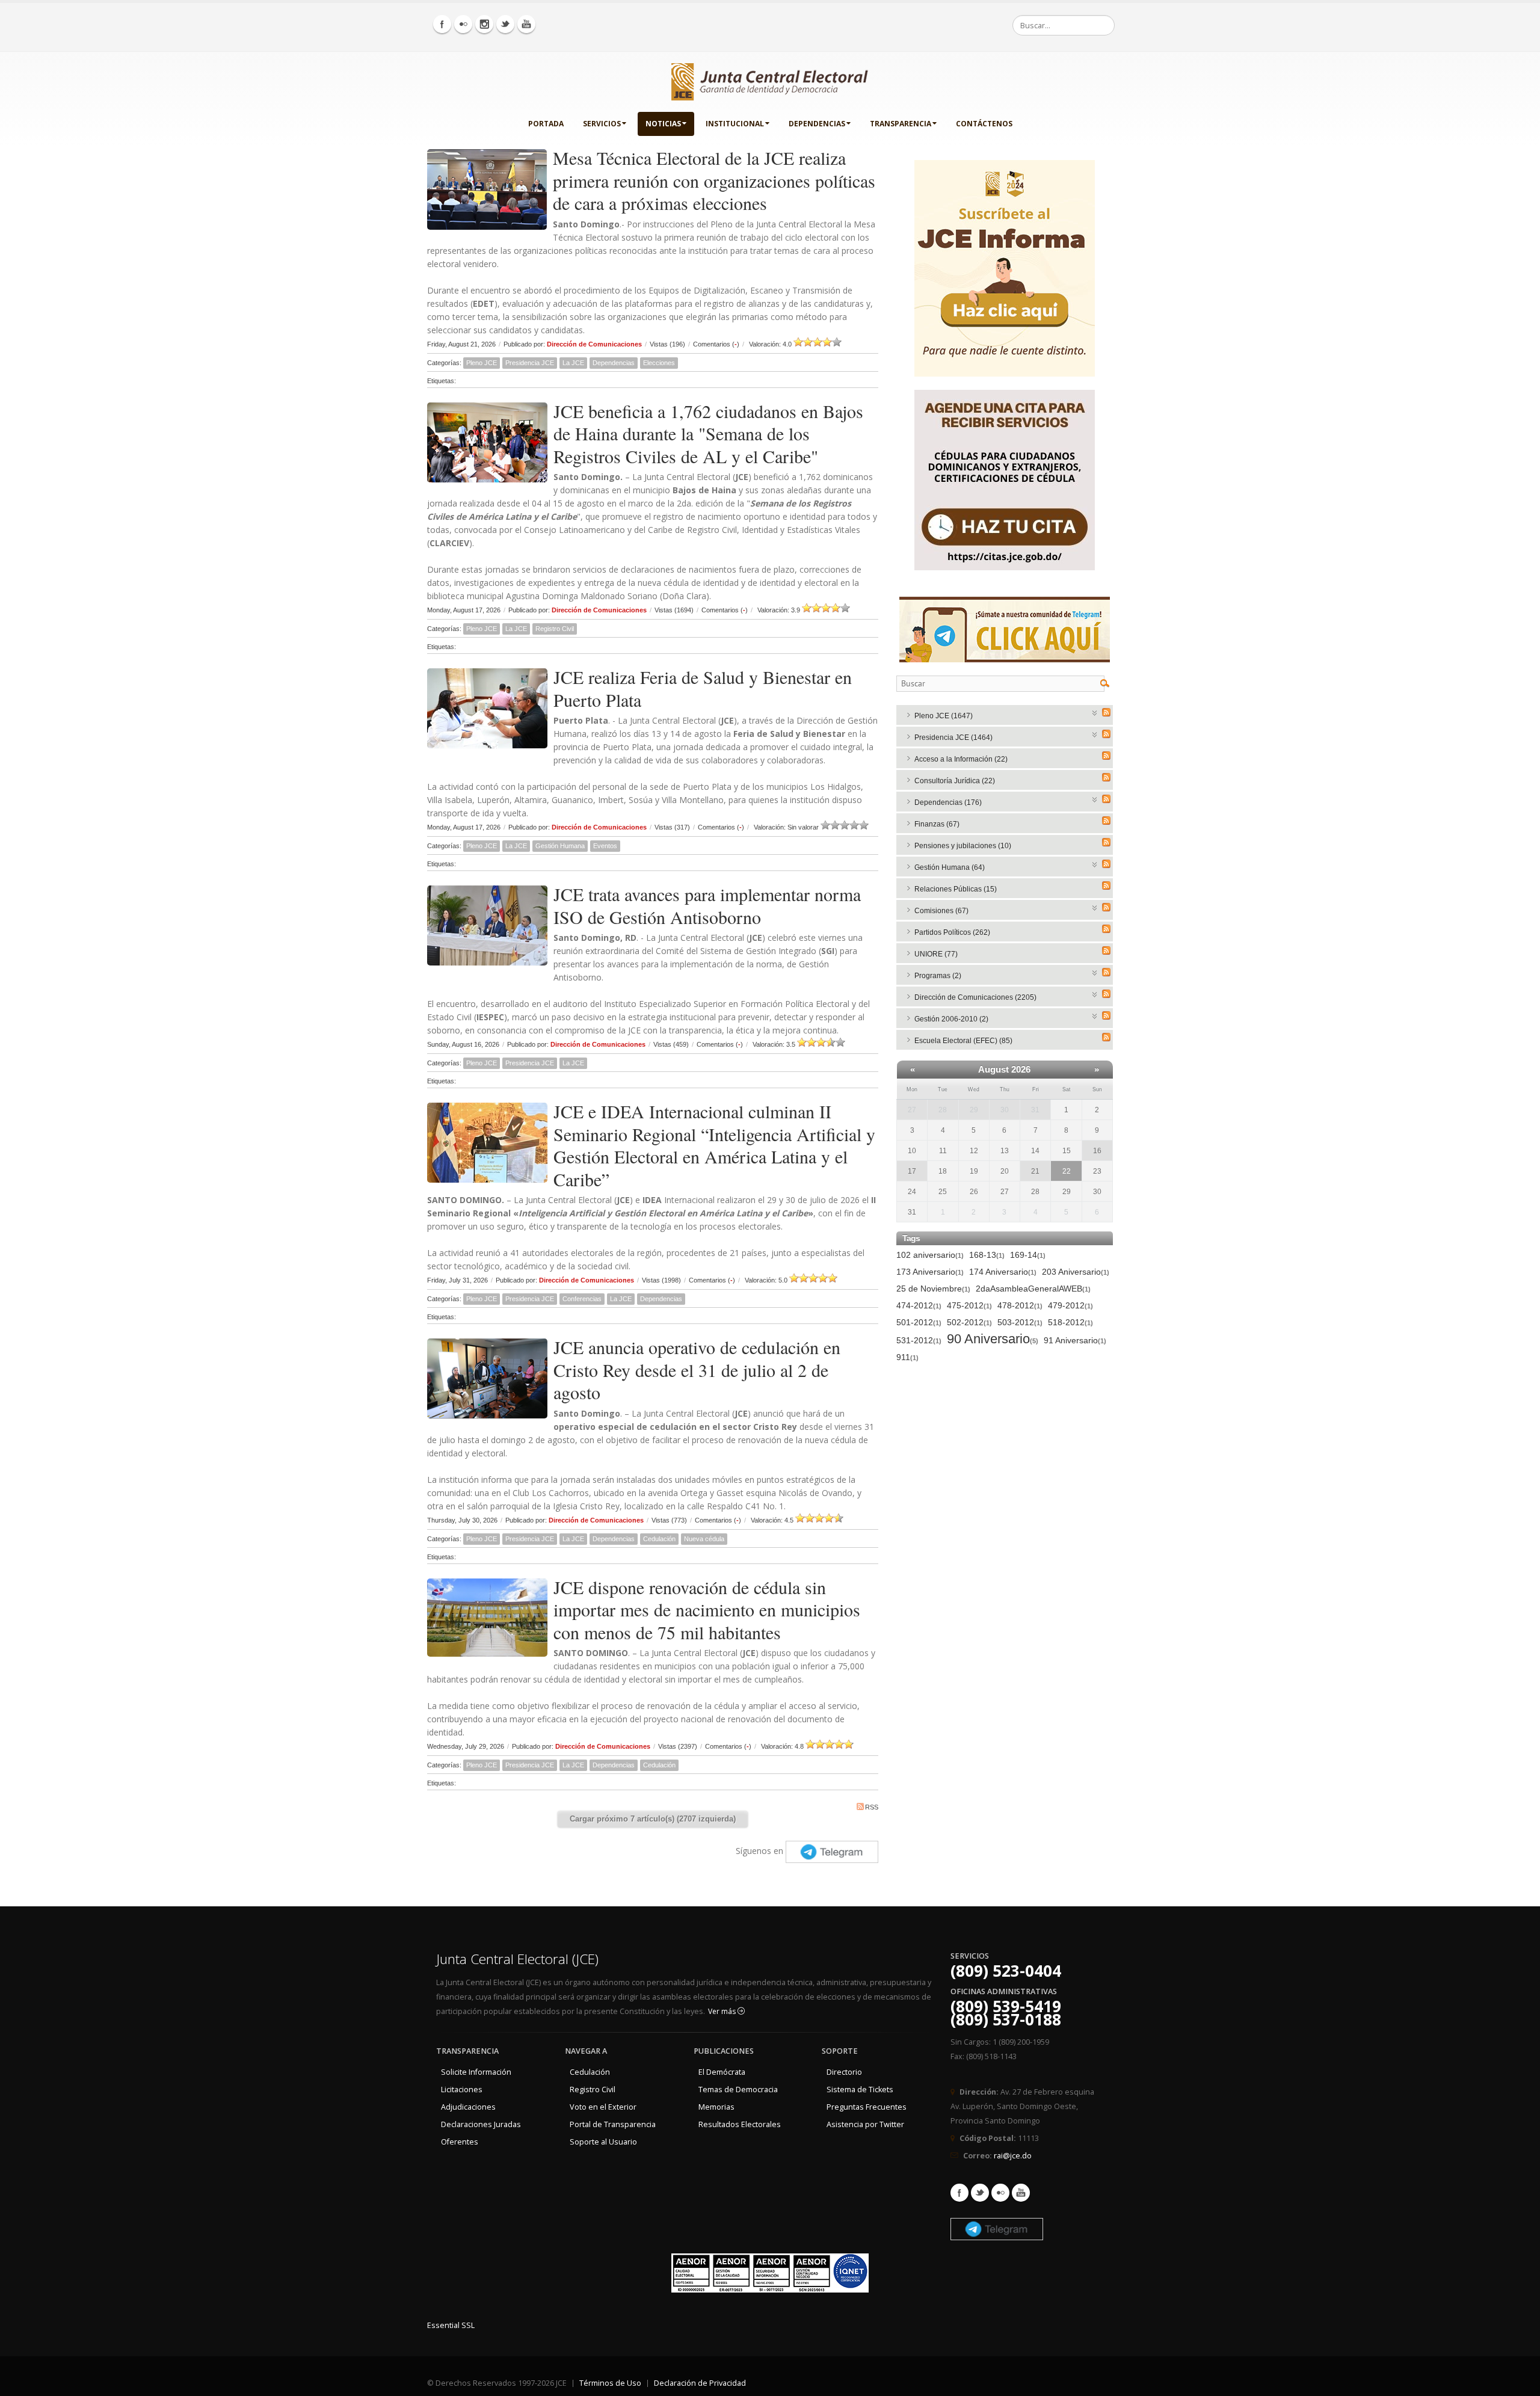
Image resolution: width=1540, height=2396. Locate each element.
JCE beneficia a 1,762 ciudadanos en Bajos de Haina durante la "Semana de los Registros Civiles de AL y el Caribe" (708, 433)
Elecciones (659, 363)
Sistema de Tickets (860, 2090)
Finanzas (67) (937, 824)
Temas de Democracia (738, 2090)
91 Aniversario (1075, 1340)
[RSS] (1106, 712)
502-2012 (969, 1322)
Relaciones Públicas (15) (956, 889)
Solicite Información (476, 2072)
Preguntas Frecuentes (867, 2107)
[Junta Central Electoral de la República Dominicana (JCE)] (770, 79)
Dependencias (817, 124)
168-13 (987, 1255)
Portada (546, 124)
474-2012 (919, 1305)
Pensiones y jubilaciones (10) (963, 846)
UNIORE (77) (936, 954)
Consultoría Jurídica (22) (955, 781)
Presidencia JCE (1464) (953, 738)
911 (907, 1357)
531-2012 (919, 1340)
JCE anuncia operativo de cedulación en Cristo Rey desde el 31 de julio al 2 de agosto (697, 1369)
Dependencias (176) (948, 802)
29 (974, 1110)
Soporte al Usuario (603, 2142)
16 (1097, 1151)
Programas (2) (938, 976)
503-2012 (1020, 1322)
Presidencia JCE (530, 363)
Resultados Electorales (740, 2124)
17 (912, 1171)
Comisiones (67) (941, 911)
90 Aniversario (993, 1339)
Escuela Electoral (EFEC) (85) (963, 1041)
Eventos (605, 846)
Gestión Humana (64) (950, 867)
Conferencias (582, 1299)
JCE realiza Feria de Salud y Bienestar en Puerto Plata (703, 688)
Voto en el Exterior (603, 2107)
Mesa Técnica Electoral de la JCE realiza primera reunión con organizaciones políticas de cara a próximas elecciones (714, 180)
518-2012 (1070, 1322)
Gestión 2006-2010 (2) (951, 1019)
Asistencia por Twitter (865, 2124)
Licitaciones (462, 2090)
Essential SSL (451, 2325)
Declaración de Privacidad (700, 2383)
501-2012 (919, 1322)
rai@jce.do (1013, 2156)
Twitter (980, 2193)
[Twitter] (505, 24)
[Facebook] (442, 24)
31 (1035, 1110)
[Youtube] (526, 24)
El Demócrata (722, 2072)
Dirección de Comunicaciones (594, 344)
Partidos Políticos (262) (952, 932)
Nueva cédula (704, 1539)
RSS (872, 1807)
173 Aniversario (930, 1272)
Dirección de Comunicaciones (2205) (975, 997)
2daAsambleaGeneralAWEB (1033, 1289)
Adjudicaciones (468, 2107)
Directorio (844, 2072)
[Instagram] (484, 24)
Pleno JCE (482, 363)
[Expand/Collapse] (1095, 712)
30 (1005, 1110)
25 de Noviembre (933, 1289)
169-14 (1028, 1255)
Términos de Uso (610, 2383)
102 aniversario (930, 1255)
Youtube (1021, 2193)
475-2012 (969, 1305)
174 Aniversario (1003, 1272)
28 (943, 1110)
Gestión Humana (560, 846)
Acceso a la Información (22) (961, 759)
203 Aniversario (1076, 1272)
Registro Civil (555, 629)
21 (1035, 1171)
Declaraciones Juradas (481, 2124)
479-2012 (1070, 1305)
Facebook (959, 2193)
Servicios (602, 124)
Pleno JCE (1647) (944, 716)
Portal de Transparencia (613, 2124)
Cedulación (659, 1539)
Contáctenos (984, 124)
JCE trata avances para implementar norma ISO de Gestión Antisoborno (707, 905)
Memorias (716, 2107)
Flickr (1000, 2193)
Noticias (663, 124)
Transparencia (901, 124)
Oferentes (460, 2142)
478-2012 (1020, 1305)
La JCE (573, 363)
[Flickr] (463, 24)
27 (912, 1110)
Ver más (723, 2011)
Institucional (735, 124)
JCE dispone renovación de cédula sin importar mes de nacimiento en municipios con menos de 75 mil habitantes (707, 1609)
